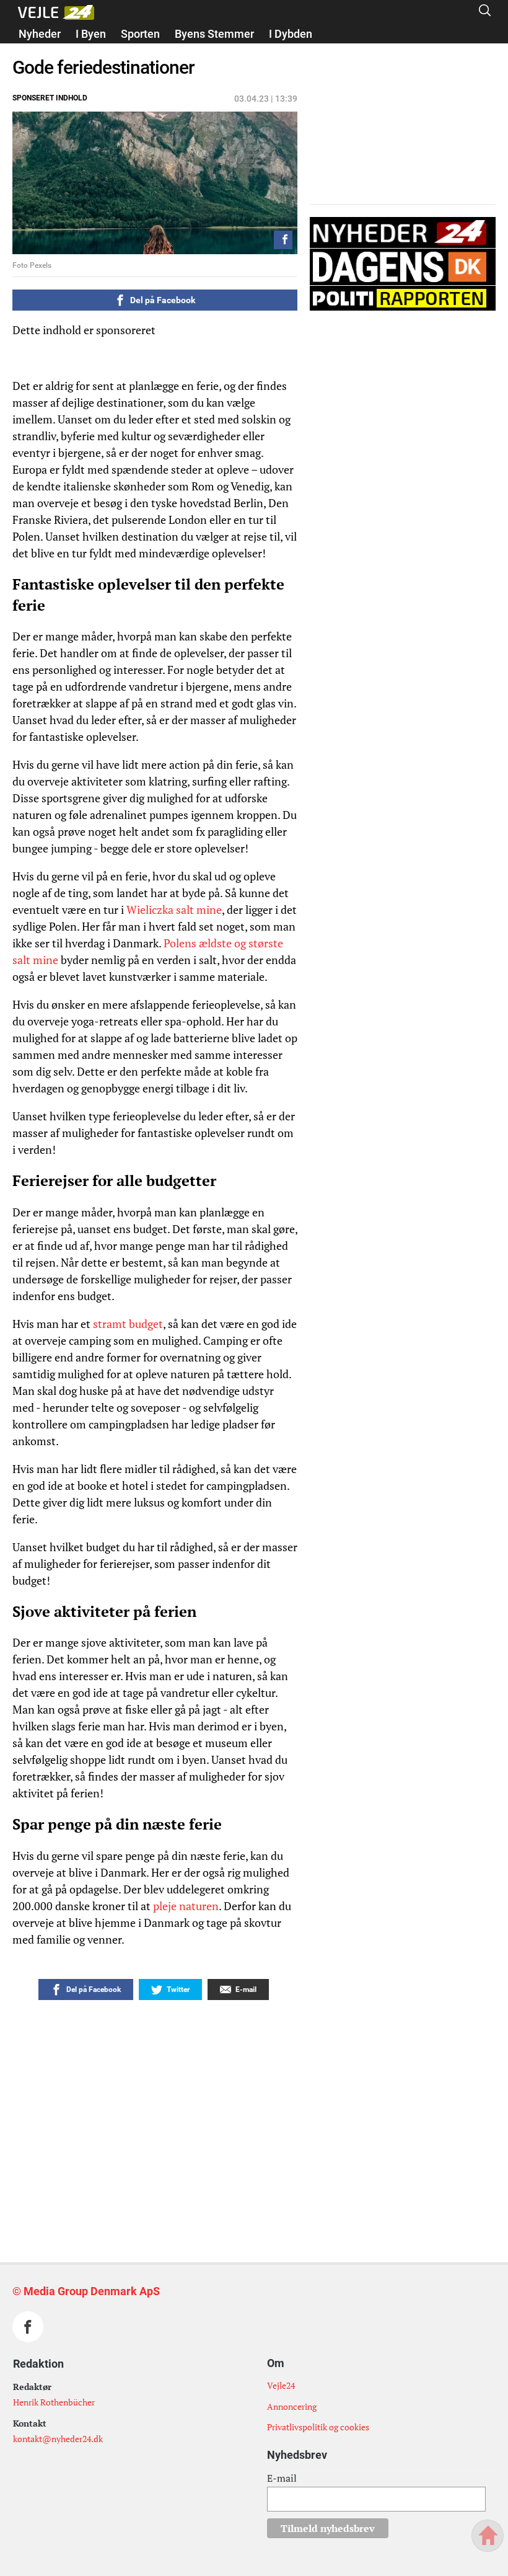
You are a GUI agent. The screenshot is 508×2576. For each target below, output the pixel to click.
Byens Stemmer (214, 34)
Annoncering (292, 2406)
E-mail (282, 2478)
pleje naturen (186, 1906)
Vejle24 (281, 2385)
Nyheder (40, 34)
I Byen (91, 34)
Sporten (140, 34)
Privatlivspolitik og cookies (318, 2427)
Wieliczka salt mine (174, 910)
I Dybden (291, 34)
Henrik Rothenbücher (54, 2402)
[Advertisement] (229, 2099)
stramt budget (128, 1324)
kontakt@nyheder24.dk (58, 2439)
